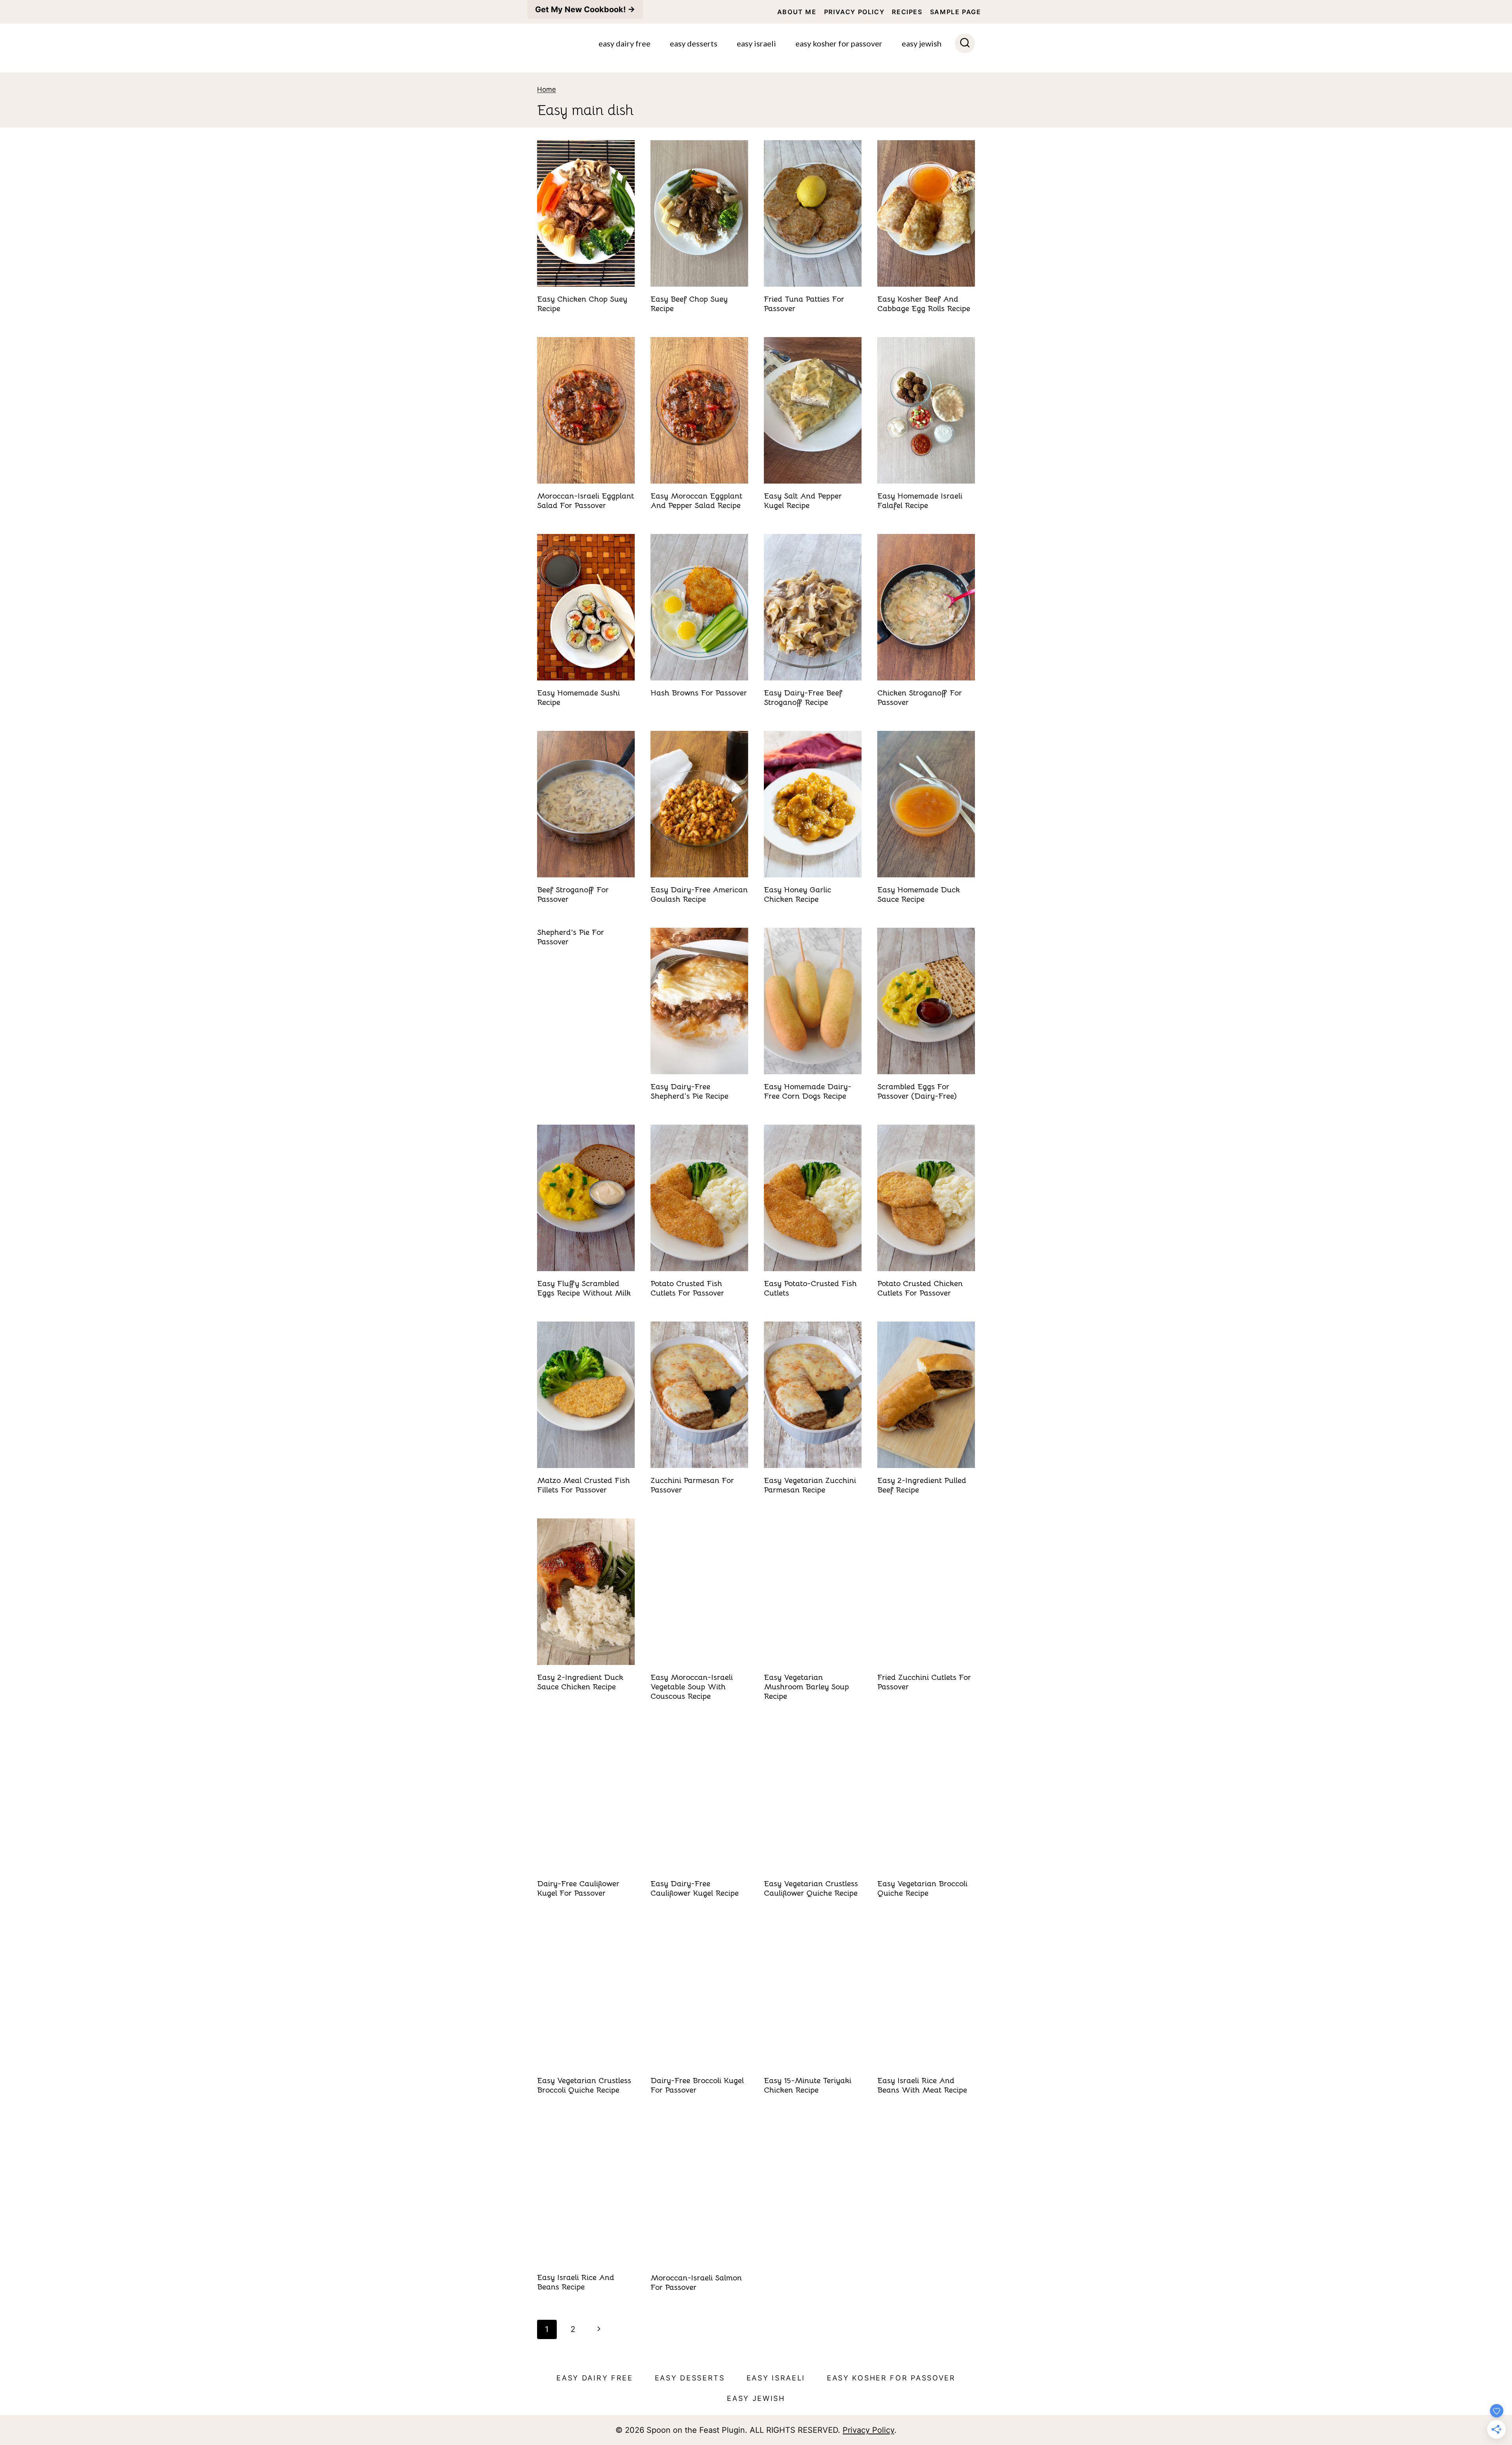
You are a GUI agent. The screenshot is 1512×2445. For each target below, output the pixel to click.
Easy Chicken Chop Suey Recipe (582, 304)
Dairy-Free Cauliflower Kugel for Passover (578, 1888)
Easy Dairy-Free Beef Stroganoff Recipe (803, 698)
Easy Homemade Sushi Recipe (578, 698)
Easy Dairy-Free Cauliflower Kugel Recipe (695, 1888)
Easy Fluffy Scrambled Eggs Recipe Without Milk (584, 1288)
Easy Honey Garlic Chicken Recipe (798, 894)
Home (547, 89)
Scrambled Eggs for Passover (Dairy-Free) (917, 1091)
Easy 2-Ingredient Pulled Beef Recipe (922, 1485)
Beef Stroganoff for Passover (573, 894)
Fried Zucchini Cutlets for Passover (924, 1682)
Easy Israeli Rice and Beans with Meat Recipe (922, 2085)
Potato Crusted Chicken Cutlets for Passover (920, 1288)
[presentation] (586, 213)
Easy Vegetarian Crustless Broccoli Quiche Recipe (584, 2085)
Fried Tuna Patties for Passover (804, 304)
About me (797, 12)
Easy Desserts (694, 43)
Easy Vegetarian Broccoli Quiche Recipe (922, 1888)
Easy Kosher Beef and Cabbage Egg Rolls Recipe (924, 304)
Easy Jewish (922, 43)
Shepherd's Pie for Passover (571, 937)
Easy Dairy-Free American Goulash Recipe (699, 894)
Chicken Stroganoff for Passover (920, 698)
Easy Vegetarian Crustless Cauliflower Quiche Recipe (811, 1888)
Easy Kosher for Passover (839, 43)
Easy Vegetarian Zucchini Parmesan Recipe (810, 1485)
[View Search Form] (965, 44)
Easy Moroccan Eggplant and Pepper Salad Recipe (696, 501)
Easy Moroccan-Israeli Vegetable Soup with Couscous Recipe (692, 1687)
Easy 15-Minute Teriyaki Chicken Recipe (808, 2085)
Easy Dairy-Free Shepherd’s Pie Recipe (689, 1091)
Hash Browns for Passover (699, 693)
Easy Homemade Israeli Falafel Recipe (920, 501)
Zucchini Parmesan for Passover (692, 1485)
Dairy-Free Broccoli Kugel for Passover (697, 2085)
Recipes (907, 12)
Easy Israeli (756, 43)
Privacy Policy (854, 12)
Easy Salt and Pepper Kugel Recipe (803, 501)
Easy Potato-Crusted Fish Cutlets (810, 1288)
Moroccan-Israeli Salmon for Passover (696, 2283)
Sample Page (956, 12)
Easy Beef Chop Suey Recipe (689, 304)
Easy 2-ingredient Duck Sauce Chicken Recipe (580, 1682)
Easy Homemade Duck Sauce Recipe (919, 894)
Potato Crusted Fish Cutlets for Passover (687, 1288)
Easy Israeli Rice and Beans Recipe (576, 2282)
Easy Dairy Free (624, 43)
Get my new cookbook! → (585, 9)
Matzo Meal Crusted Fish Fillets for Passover (584, 1485)
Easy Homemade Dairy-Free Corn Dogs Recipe (808, 1091)
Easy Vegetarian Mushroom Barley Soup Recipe (806, 1687)
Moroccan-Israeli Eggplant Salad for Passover (586, 501)
